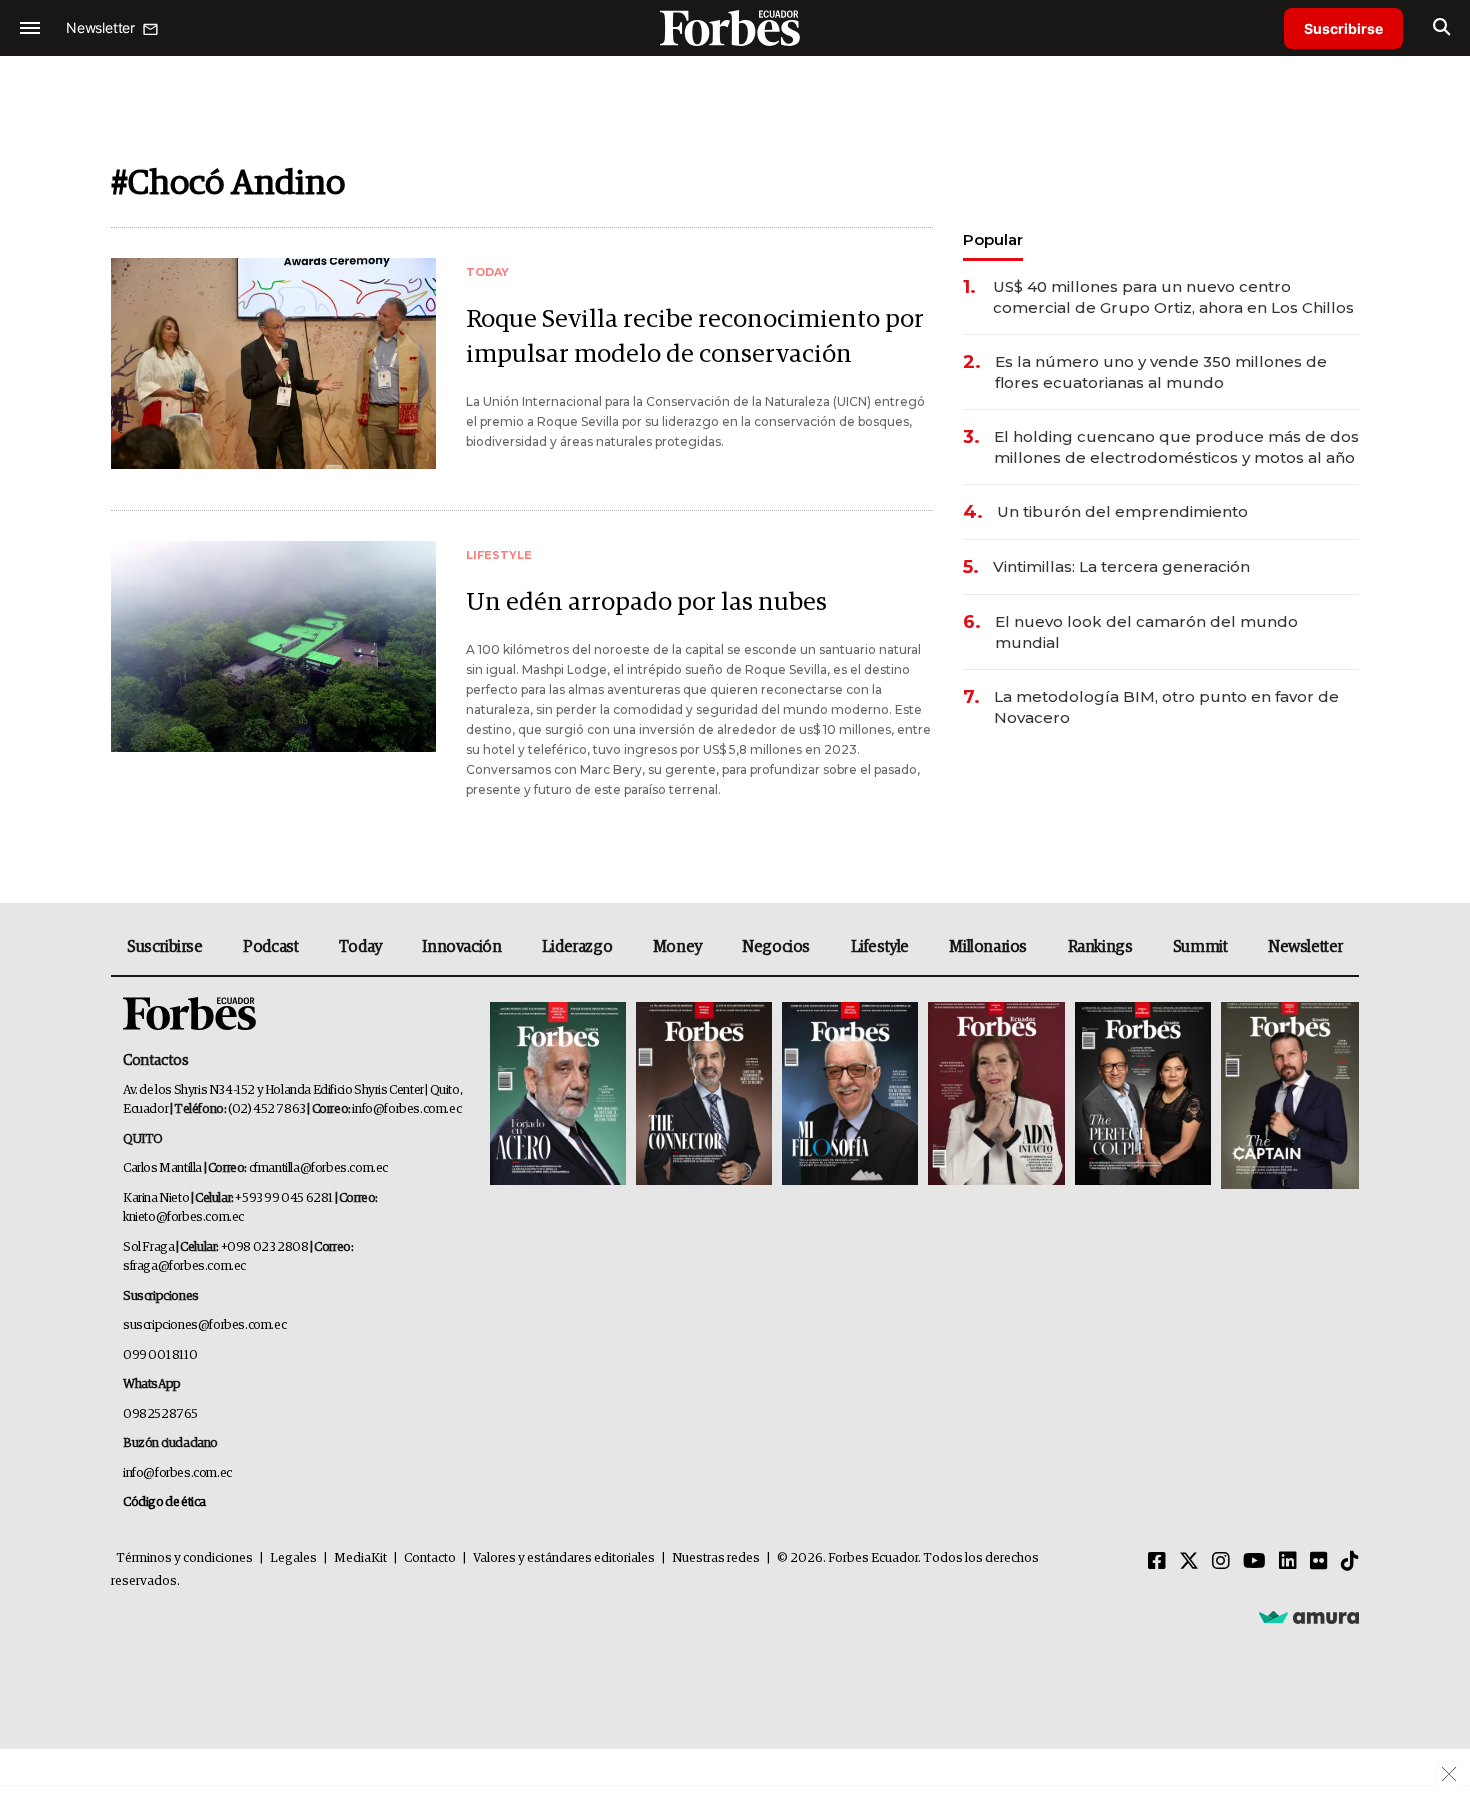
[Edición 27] (1143, 1095)
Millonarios (988, 947)
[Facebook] (1157, 1562)
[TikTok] (1350, 1562)
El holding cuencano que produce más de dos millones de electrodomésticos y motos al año (1176, 447)
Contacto (430, 1558)
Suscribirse (1343, 28)
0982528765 (160, 1414)
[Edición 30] (704, 1095)
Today (360, 947)
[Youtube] (1254, 1562)
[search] (1441, 28)
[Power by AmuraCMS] (1309, 1617)
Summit (1200, 947)
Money (677, 947)
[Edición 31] (558, 1095)
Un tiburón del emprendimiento (1122, 511)
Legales (293, 1558)
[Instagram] (1221, 1562)
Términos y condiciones (184, 1558)
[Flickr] (1319, 1562)
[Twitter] (1189, 1562)
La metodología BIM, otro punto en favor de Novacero (1166, 707)
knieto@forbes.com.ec (183, 1217)
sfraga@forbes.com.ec (184, 1266)
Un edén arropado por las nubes (646, 602)
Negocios (776, 947)
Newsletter (1305, 947)
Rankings (1100, 947)
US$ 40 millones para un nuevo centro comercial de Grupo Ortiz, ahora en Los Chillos (1173, 297)
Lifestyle (880, 947)
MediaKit (360, 1558)
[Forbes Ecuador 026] (1287, 1095)
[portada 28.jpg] (996, 1095)
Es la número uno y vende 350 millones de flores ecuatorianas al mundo (1161, 372)
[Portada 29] (850, 1095)
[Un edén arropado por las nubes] (273, 646)
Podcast (270, 947)
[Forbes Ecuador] (735, 27)
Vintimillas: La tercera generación (1121, 566)
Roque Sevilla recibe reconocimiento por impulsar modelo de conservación (695, 337)
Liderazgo (577, 947)
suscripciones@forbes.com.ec (204, 1325)
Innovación (461, 947)
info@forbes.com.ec (406, 1109)
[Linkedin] (1288, 1562)
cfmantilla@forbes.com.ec (318, 1168)
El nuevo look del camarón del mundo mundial (1146, 632)
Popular (993, 239)
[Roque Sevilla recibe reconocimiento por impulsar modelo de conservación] (273, 363)
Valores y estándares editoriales (564, 1558)
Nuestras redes (716, 1558)
